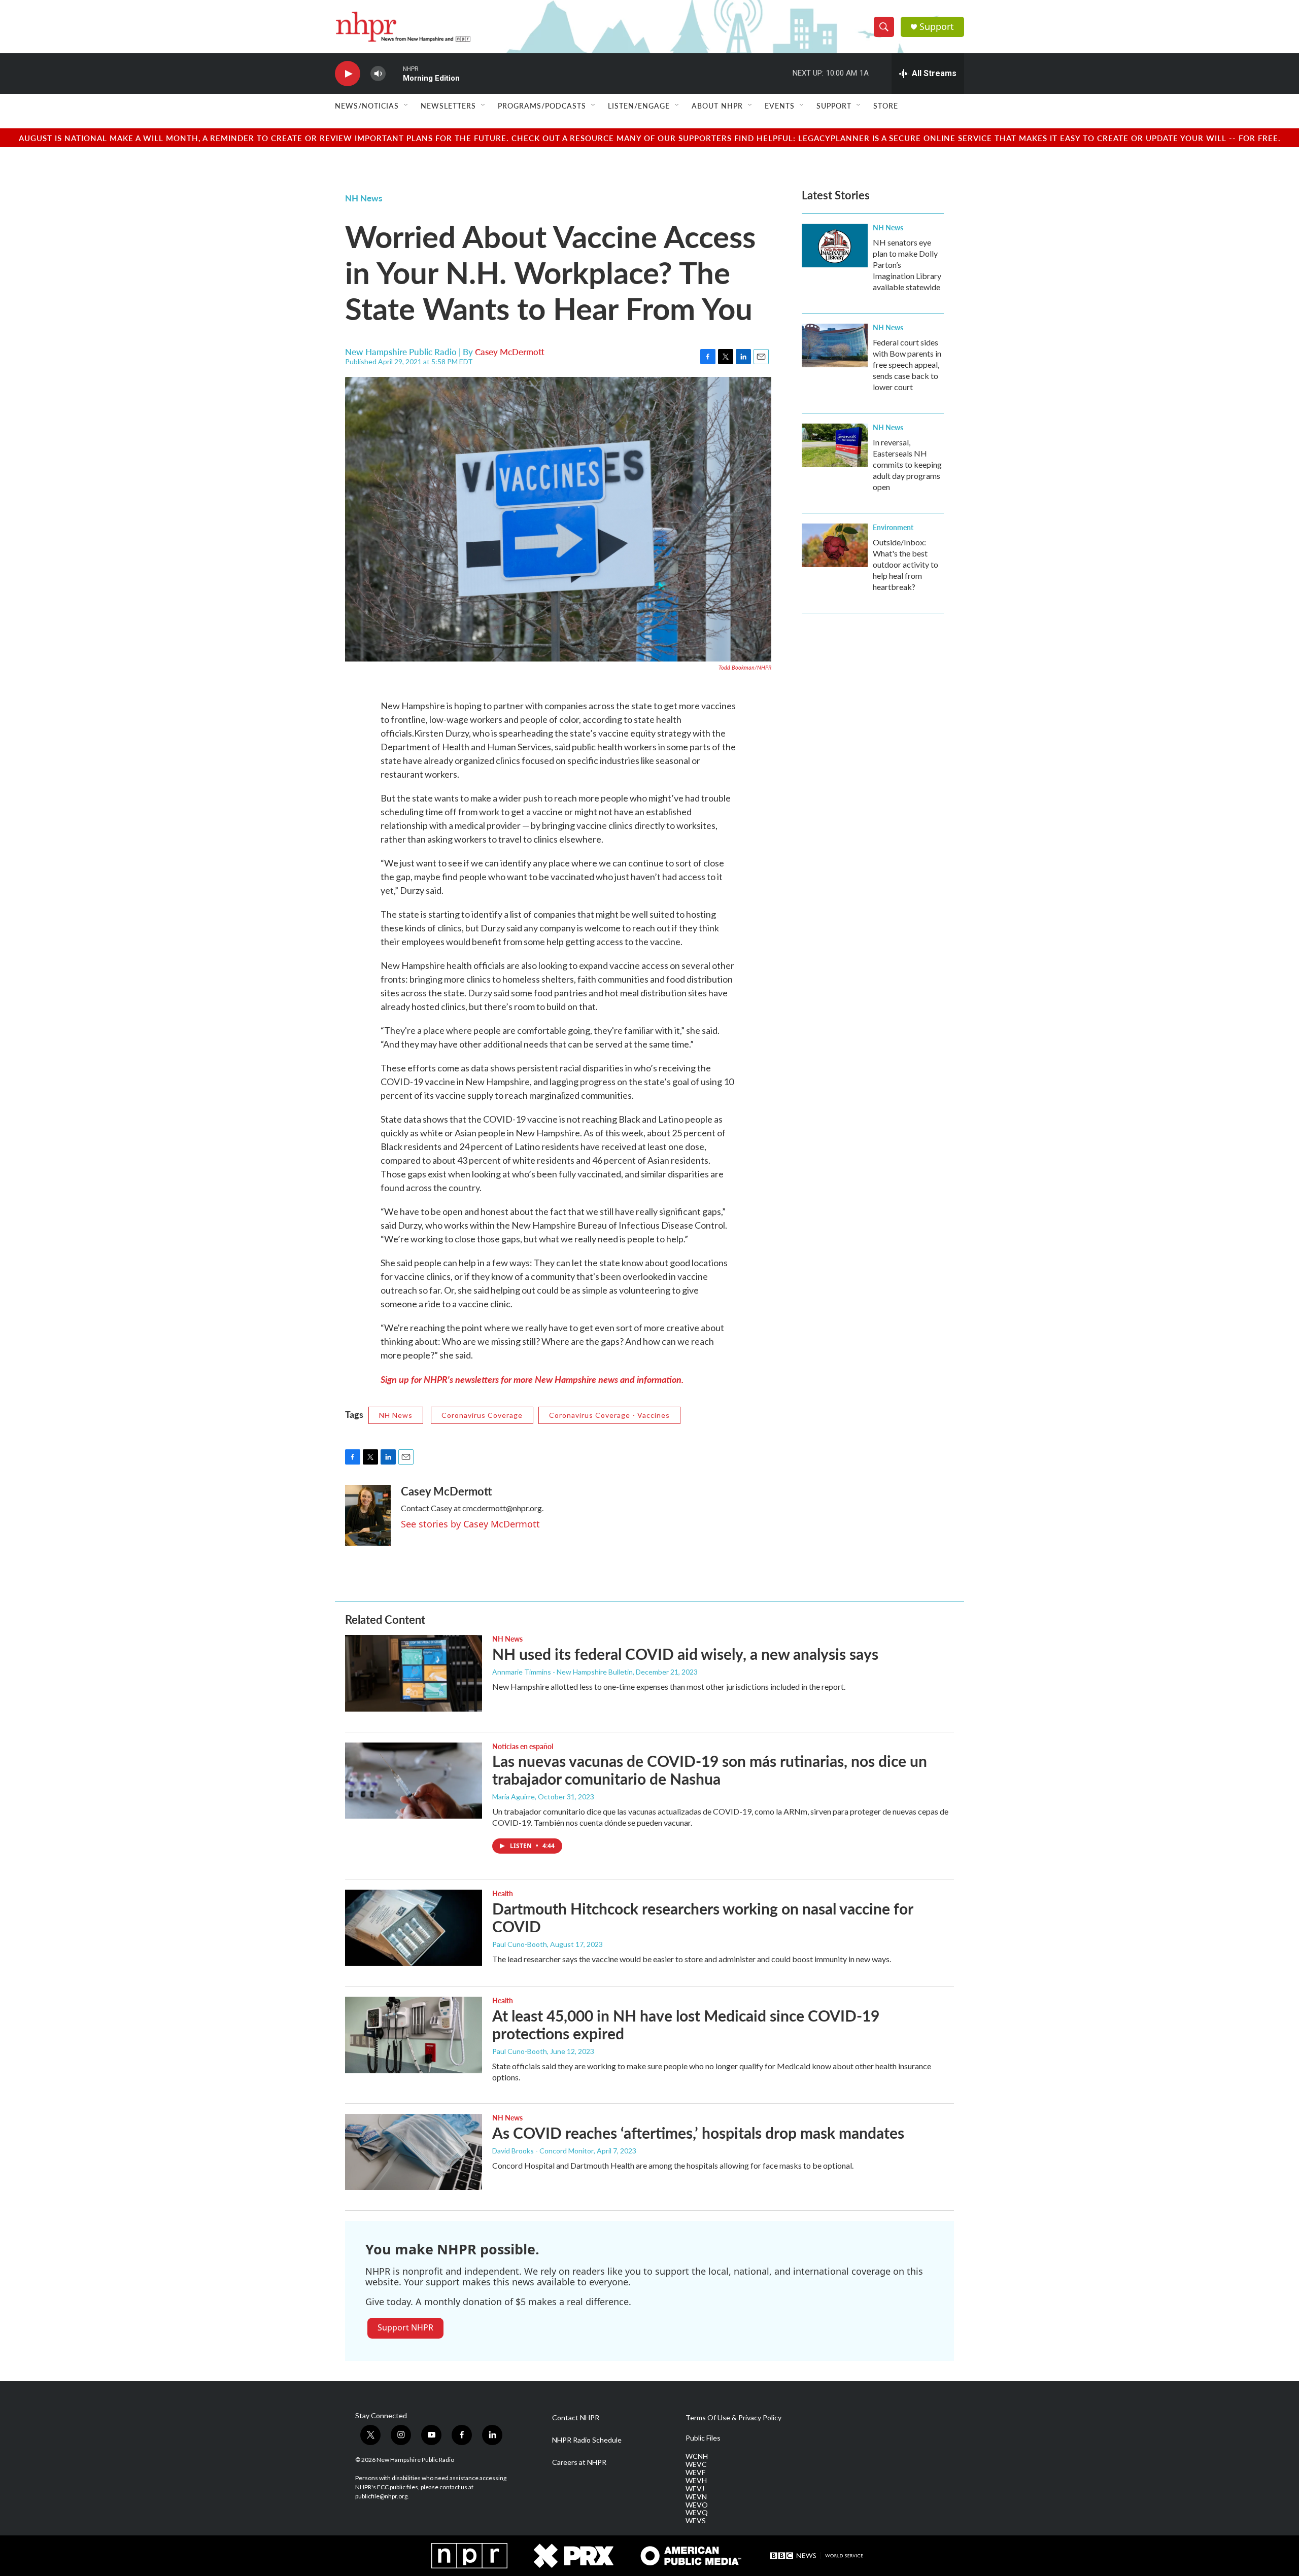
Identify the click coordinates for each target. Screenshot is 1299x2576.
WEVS (696, 2521)
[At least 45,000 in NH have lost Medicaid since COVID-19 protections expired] (414, 2035)
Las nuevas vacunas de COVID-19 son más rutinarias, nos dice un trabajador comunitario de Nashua (710, 1770)
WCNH (697, 2456)
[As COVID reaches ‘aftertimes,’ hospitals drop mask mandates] (414, 2152)
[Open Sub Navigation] (406, 106)
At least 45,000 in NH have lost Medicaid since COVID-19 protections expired (686, 2024)
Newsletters (448, 106)
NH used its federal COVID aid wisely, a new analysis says (685, 1654)
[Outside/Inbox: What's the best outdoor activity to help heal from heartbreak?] (835, 545)
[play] (348, 74)
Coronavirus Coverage (482, 1415)
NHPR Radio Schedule (587, 2440)
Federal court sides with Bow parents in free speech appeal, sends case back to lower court (907, 364)
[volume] (378, 74)
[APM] (691, 2556)
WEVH (696, 2481)
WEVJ (695, 2489)
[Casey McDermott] (368, 1515)
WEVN (696, 2497)
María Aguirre (514, 1797)
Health (503, 1893)
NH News (364, 198)
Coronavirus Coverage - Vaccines (609, 1415)
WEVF (695, 2473)
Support (937, 27)
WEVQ (697, 2513)
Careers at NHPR (579, 2462)
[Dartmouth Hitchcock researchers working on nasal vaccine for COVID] (414, 1928)
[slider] (394, 73)
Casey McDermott (510, 352)
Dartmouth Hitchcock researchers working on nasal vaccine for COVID (703, 1917)
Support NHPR (405, 2327)
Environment (893, 527)
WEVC (696, 2464)
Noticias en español (523, 1746)
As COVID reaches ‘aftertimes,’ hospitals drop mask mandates (698, 2133)
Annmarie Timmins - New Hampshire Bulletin (562, 1672)
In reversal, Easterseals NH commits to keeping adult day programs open (907, 464)
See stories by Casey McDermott (470, 1524)
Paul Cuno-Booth (520, 1944)
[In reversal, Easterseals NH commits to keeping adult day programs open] (835, 445)
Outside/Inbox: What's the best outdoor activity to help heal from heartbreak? (905, 564)
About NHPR (717, 106)
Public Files (703, 2438)
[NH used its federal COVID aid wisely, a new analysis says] (414, 1673)
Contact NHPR (576, 2418)
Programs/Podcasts (542, 106)
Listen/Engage (639, 106)
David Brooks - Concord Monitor (543, 2151)
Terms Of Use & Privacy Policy (733, 2418)
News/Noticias (367, 106)
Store (886, 106)
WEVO (697, 2505)
